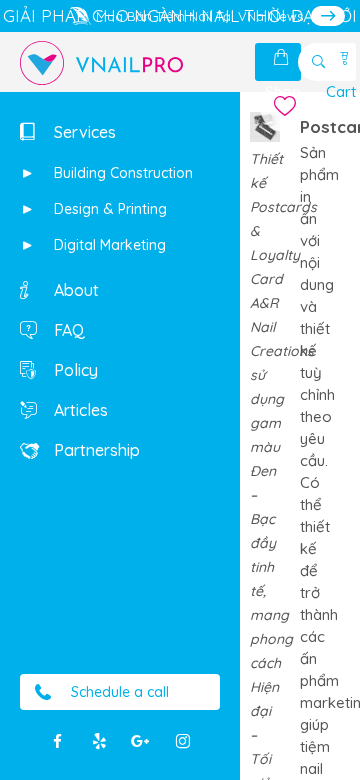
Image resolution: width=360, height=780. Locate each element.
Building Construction (121, 173)
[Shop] (283, 58)
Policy (74, 370)
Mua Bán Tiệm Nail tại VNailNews (199, 16)
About (74, 290)
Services (83, 132)
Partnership (95, 450)
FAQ (67, 330)
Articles (79, 410)
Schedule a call (120, 692)
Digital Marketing (108, 245)
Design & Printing (108, 209)
